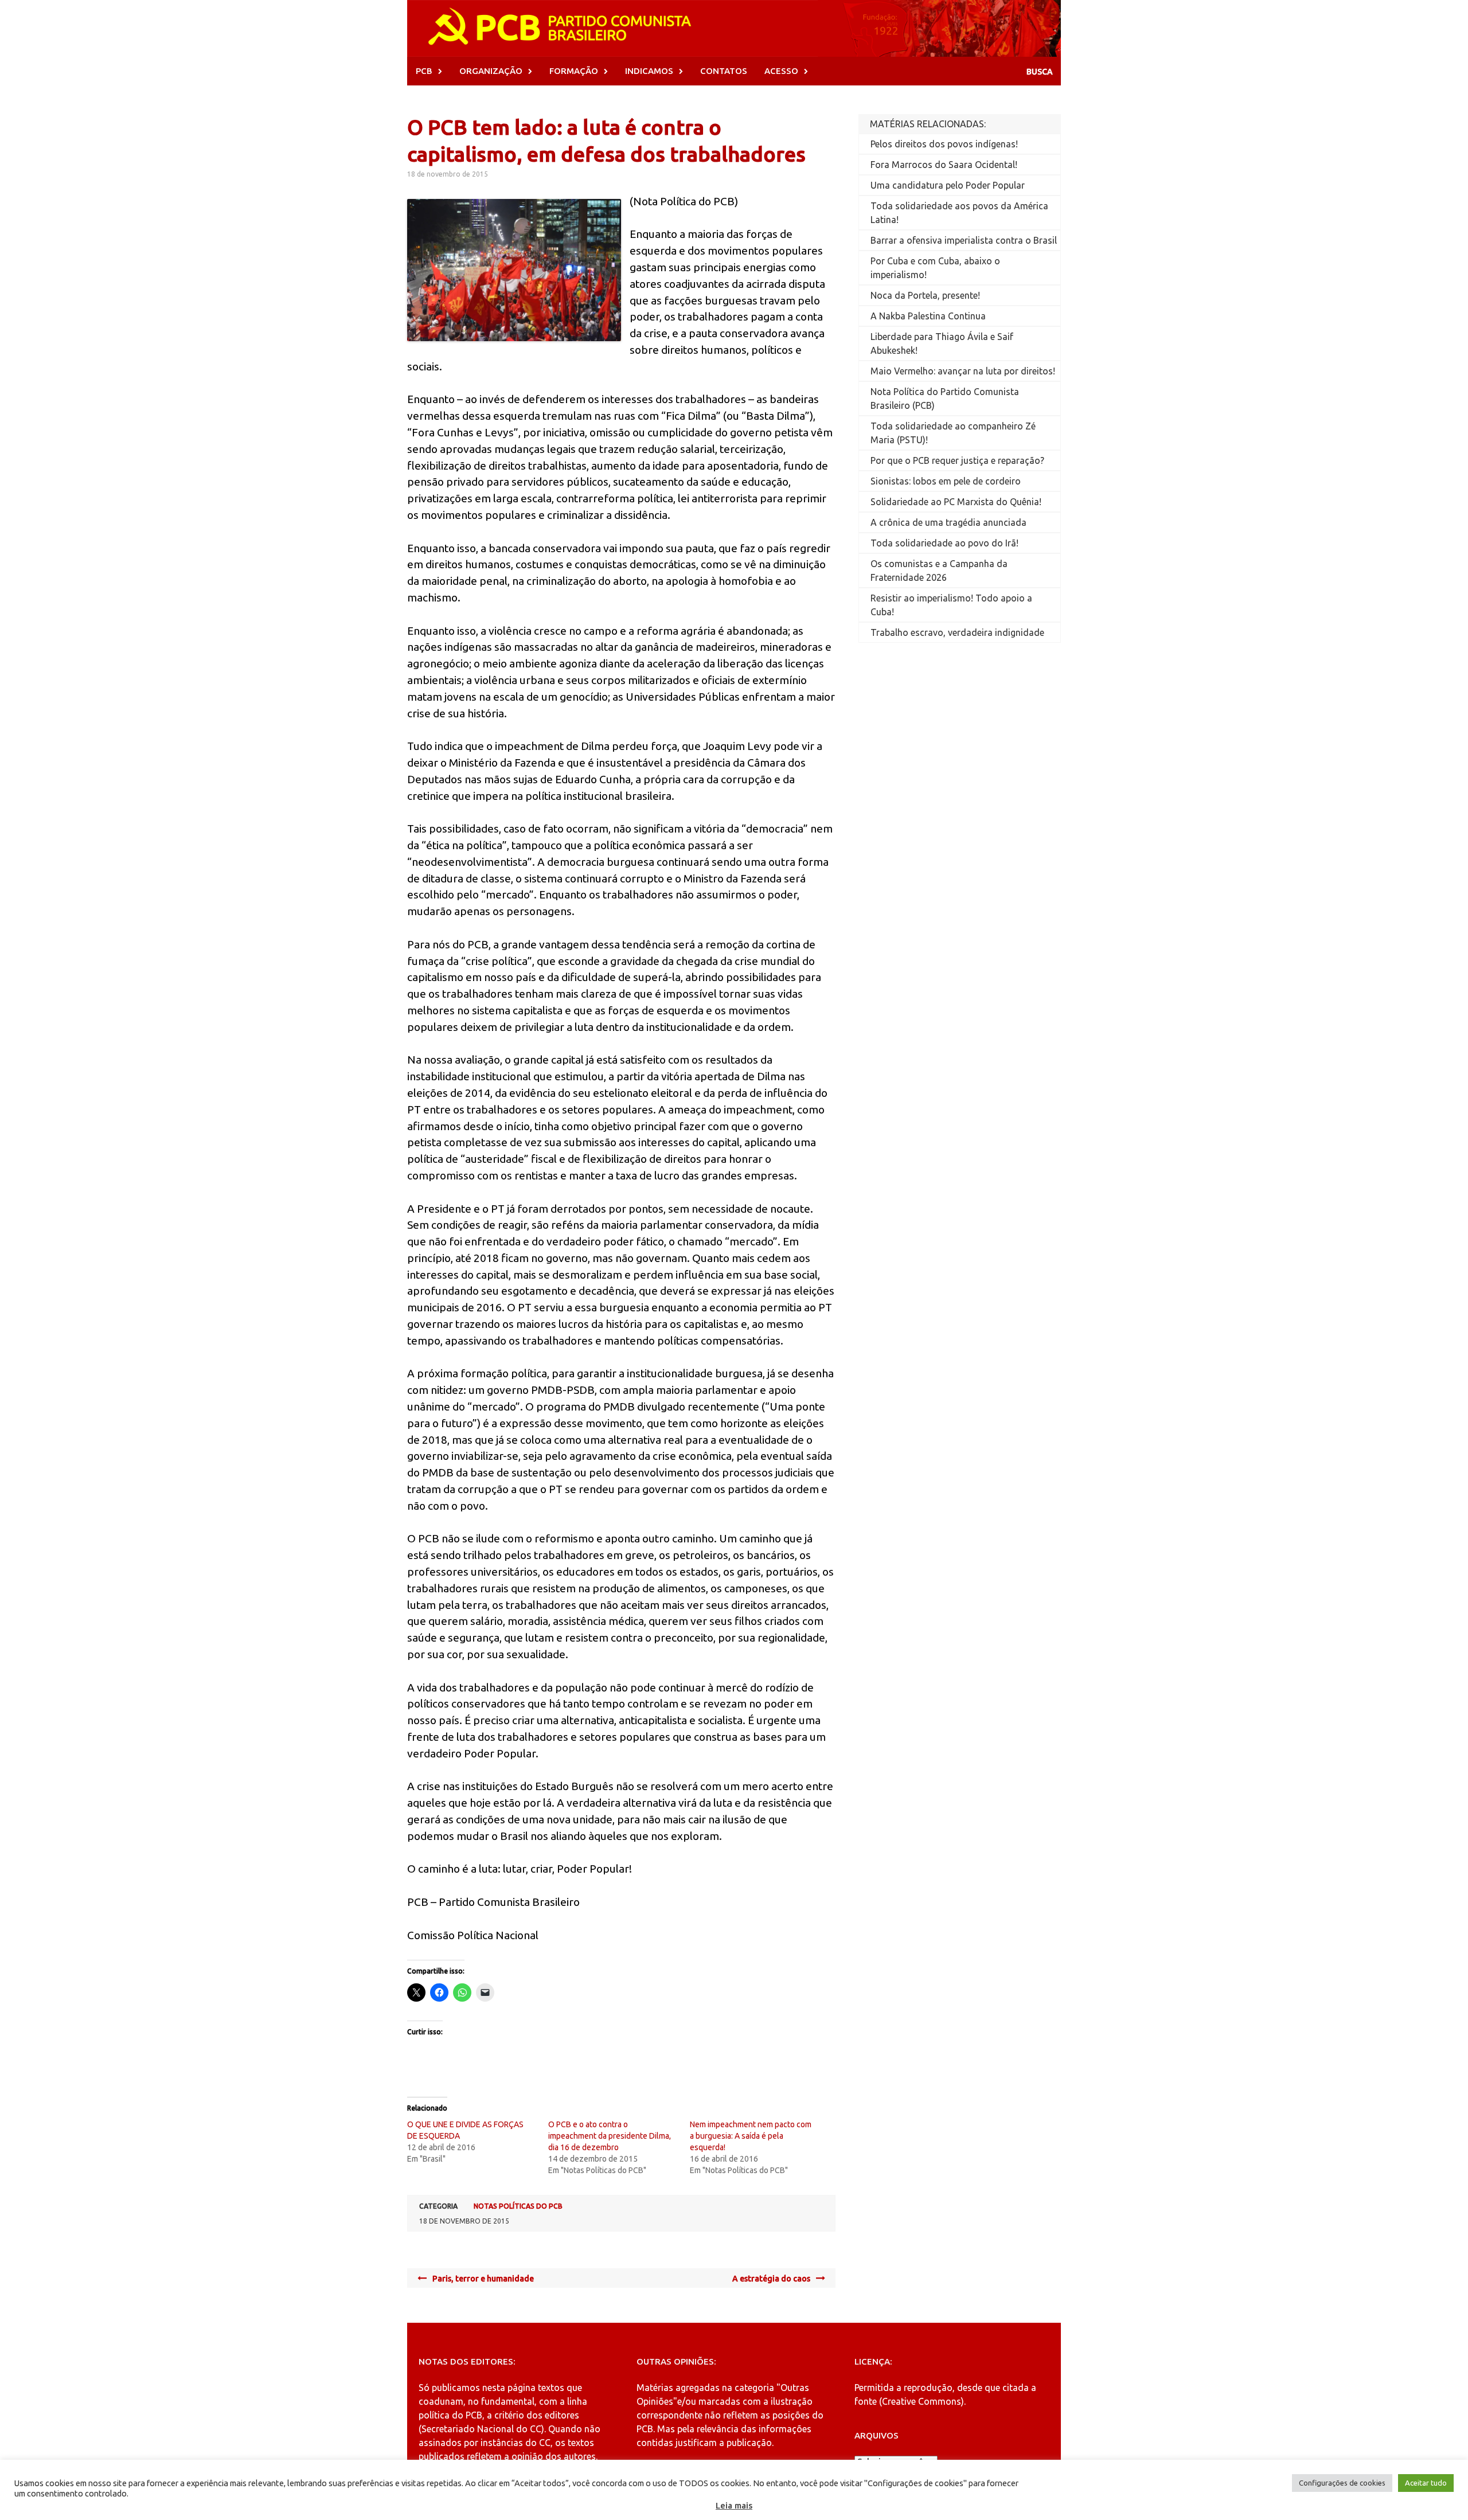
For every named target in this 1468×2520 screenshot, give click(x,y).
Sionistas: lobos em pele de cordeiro (946, 481)
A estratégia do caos (771, 2279)
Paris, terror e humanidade (483, 2279)
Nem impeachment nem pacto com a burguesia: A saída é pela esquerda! (751, 2136)
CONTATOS (724, 71)
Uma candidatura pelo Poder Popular (948, 185)
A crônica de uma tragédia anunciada (948, 522)
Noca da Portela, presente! (925, 295)
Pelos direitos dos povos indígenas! (944, 144)
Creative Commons (922, 2401)
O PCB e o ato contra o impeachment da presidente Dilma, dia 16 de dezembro (610, 2136)
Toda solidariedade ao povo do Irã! (944, 543)
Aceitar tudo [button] (1426, 2483)
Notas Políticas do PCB (518, 2206)
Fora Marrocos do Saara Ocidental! (944, 165)
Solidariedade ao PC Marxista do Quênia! (956, 502)
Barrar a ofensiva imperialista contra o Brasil (964, 240)
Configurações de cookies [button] (1342, 2483)
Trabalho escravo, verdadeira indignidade (957, 632)
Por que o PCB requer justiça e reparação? (957, 460)
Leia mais (734, 2505)
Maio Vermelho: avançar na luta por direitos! (963, 371)
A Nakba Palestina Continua (928, 316)
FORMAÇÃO (574, 71)
